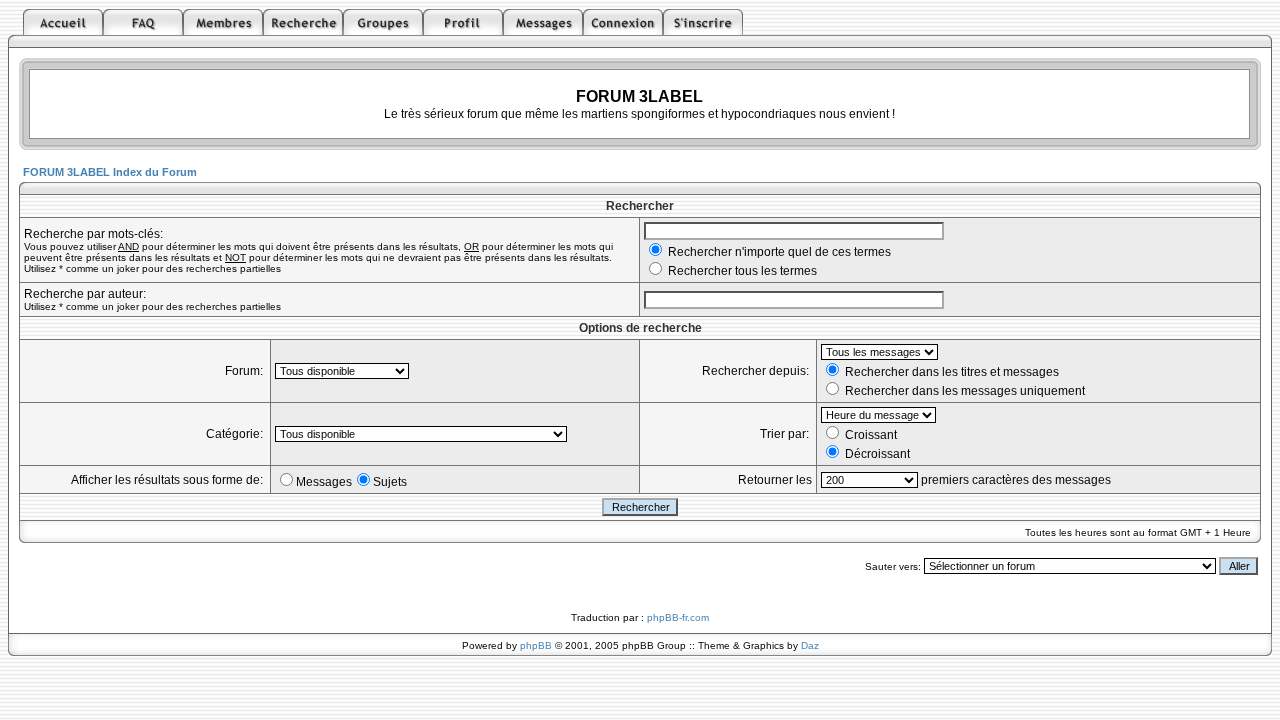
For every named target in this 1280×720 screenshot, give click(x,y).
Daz (810, 645)
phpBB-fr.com (678, 617)
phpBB (536, 645)
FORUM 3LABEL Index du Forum (110, 172)
